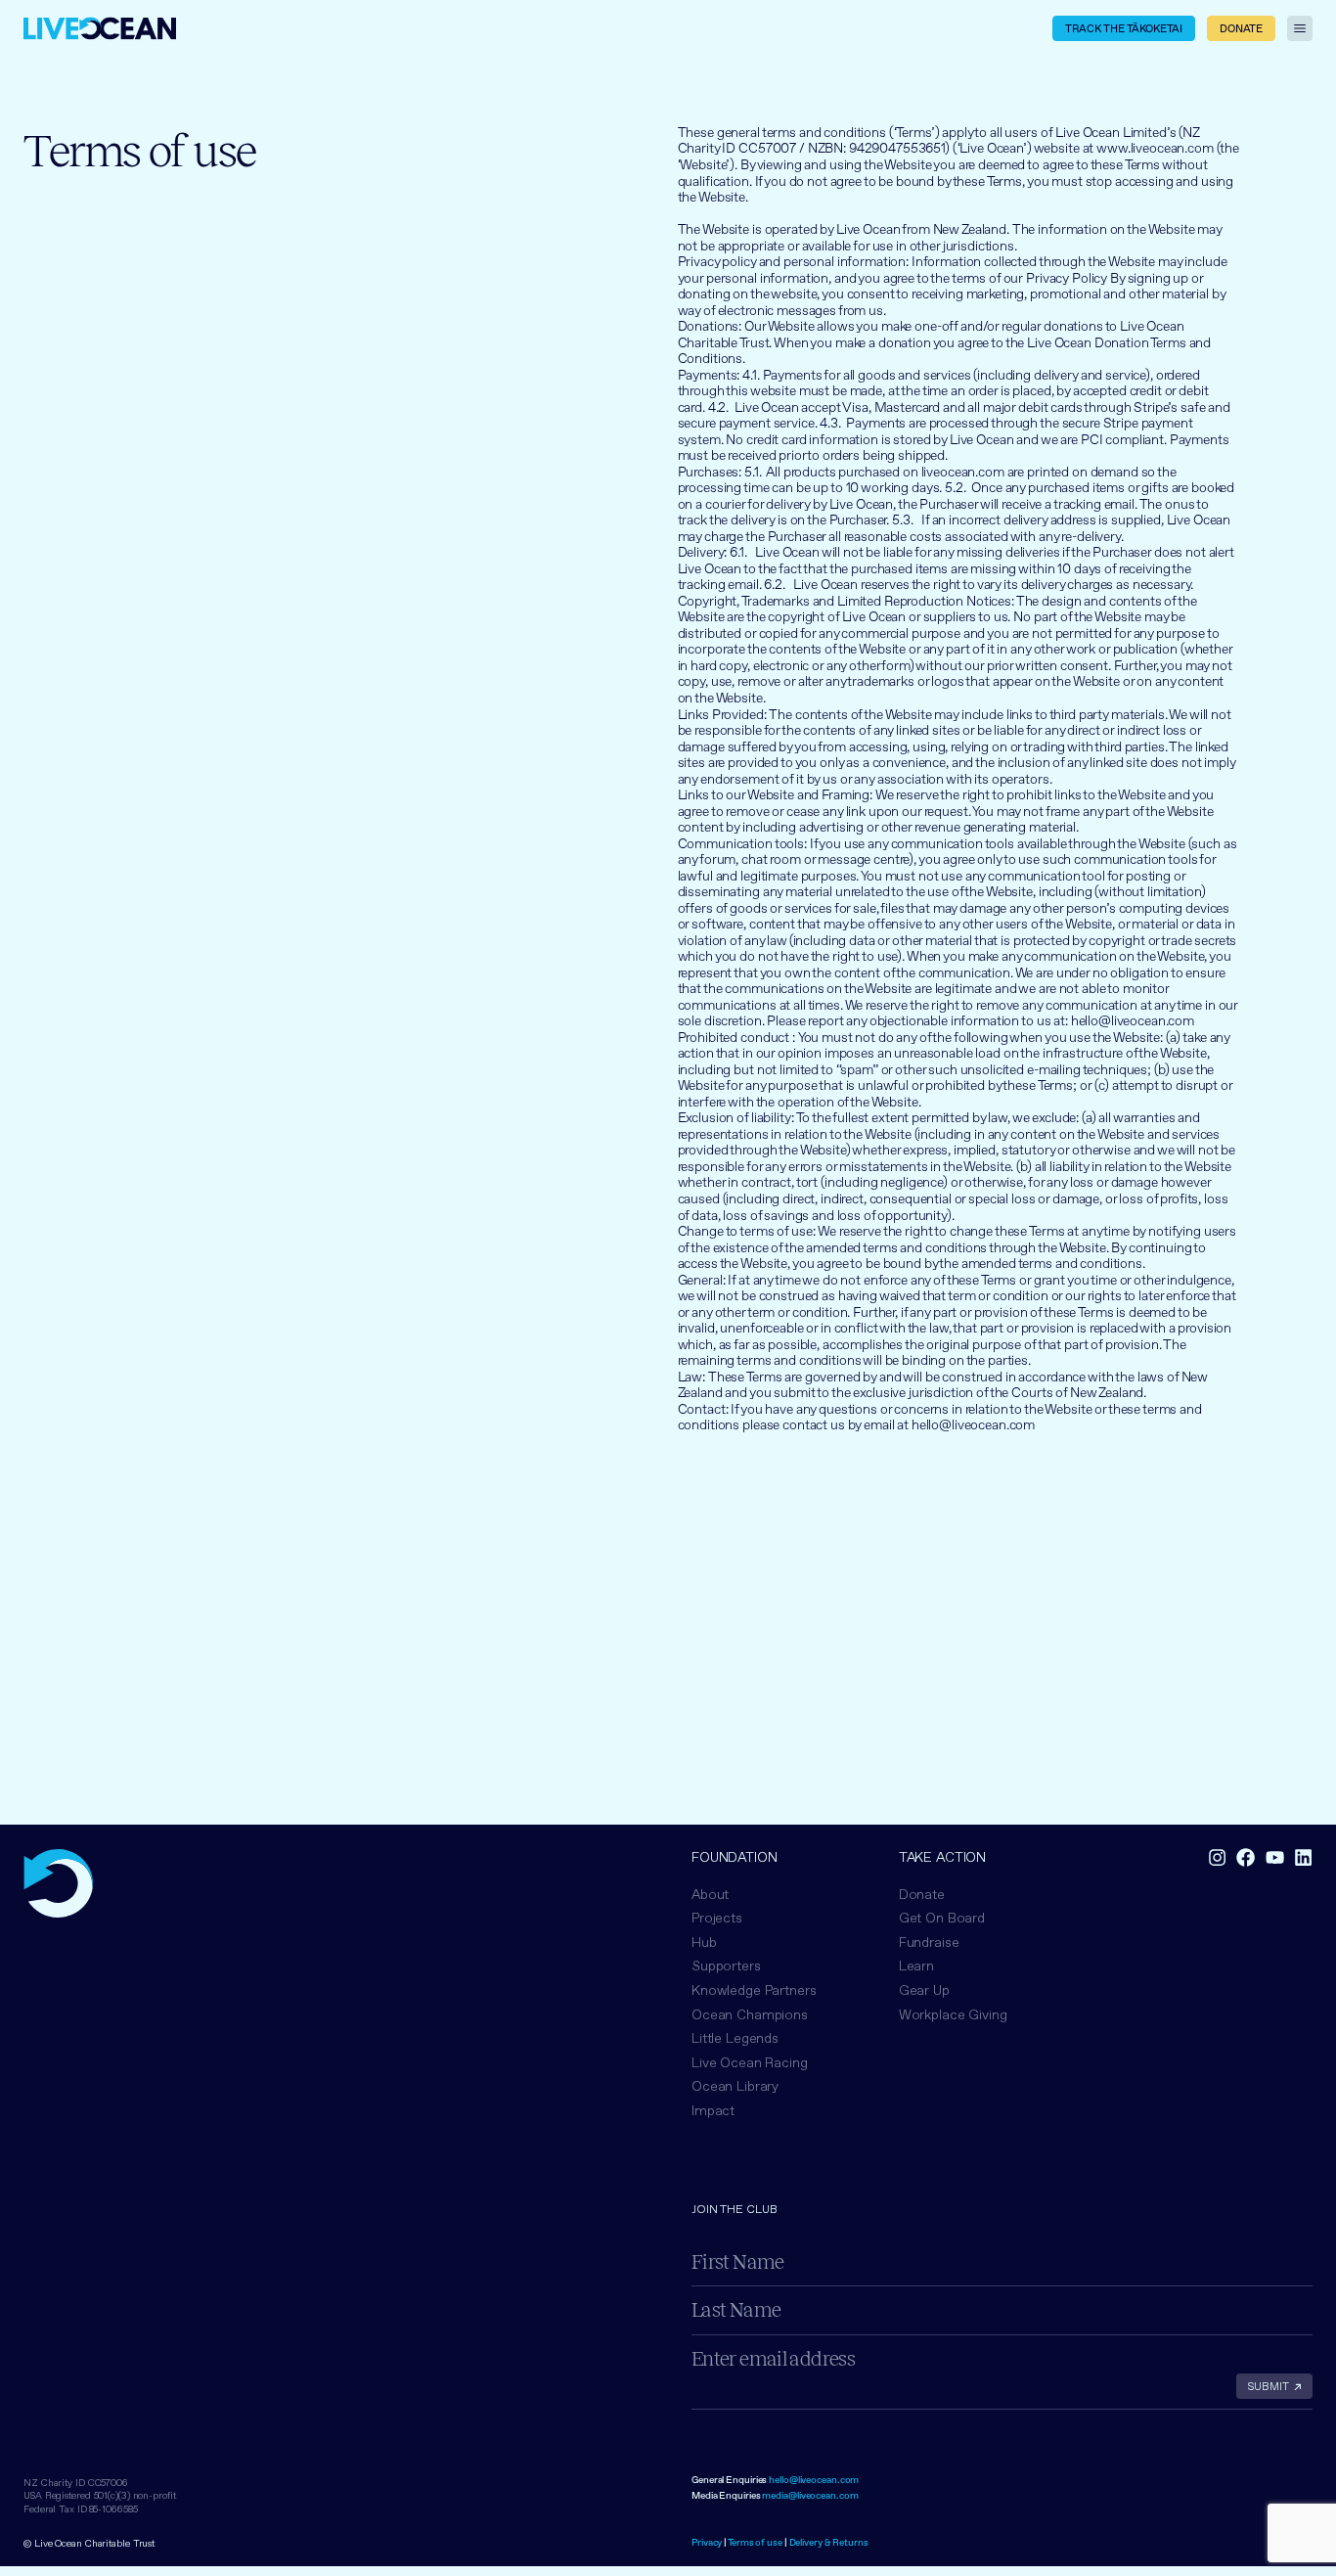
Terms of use (755, 2542)
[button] (750, 2015)
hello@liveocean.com (814, 2480)
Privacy (707, 2542)
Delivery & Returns (829, 2542)
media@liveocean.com (810, 2495)
